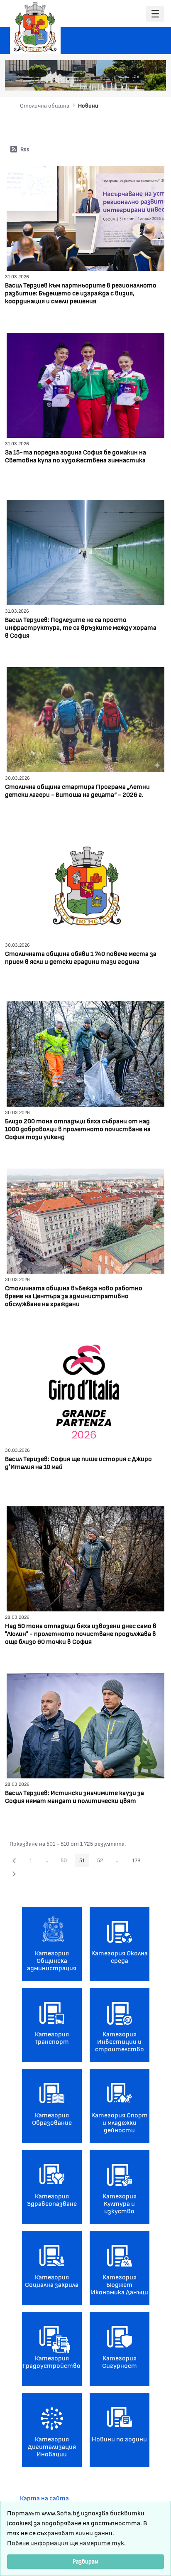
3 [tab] (121, 80)
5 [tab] (137, 80)
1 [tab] (104, 80)
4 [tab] (129, 80)
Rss (25, 149)
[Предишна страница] (14, 1860)
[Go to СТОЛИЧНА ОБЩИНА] (35, 27)
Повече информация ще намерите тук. (66, 2543)
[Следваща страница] (14, 1874)
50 (66, 1861)
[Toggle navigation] (155, 14)
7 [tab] (154, 80)
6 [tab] (146, 80)
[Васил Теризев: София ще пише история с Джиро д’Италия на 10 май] (85, 1389)
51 (84, 1861)
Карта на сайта (44, 2498)
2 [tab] (112, 80)
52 (103, 1861)
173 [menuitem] (139, 1861)
